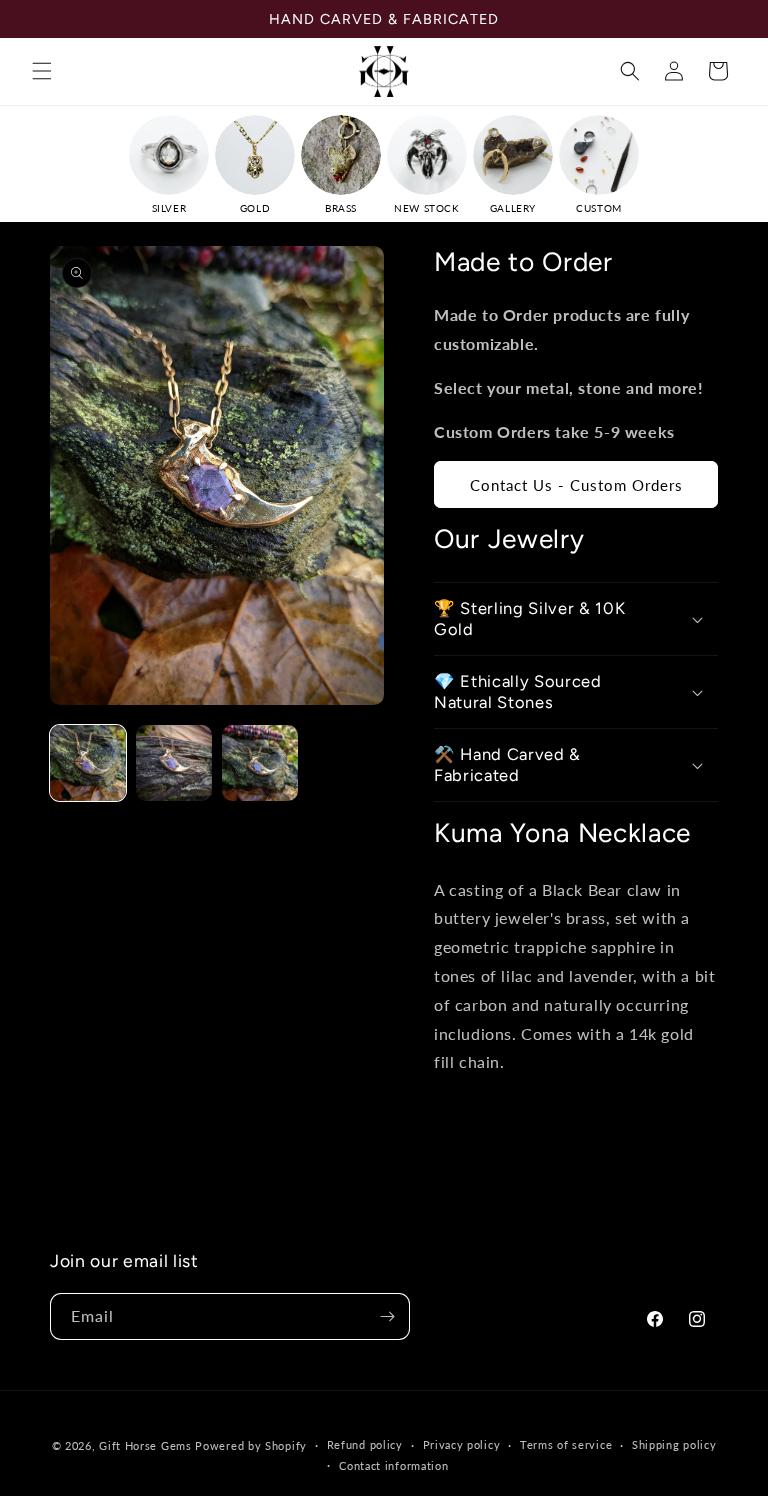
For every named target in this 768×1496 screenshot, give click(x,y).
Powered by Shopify (251, 1445)
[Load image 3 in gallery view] (260, 763)
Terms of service (566, 1444)
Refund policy (365, 1444)
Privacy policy (462, 1444)
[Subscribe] (387, 1316)
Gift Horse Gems (145, 1445)
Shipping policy (674, 1444)
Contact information (393, 1465)
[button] (42, 71)
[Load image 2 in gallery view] (174, 763)
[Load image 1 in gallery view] (88, 763)
